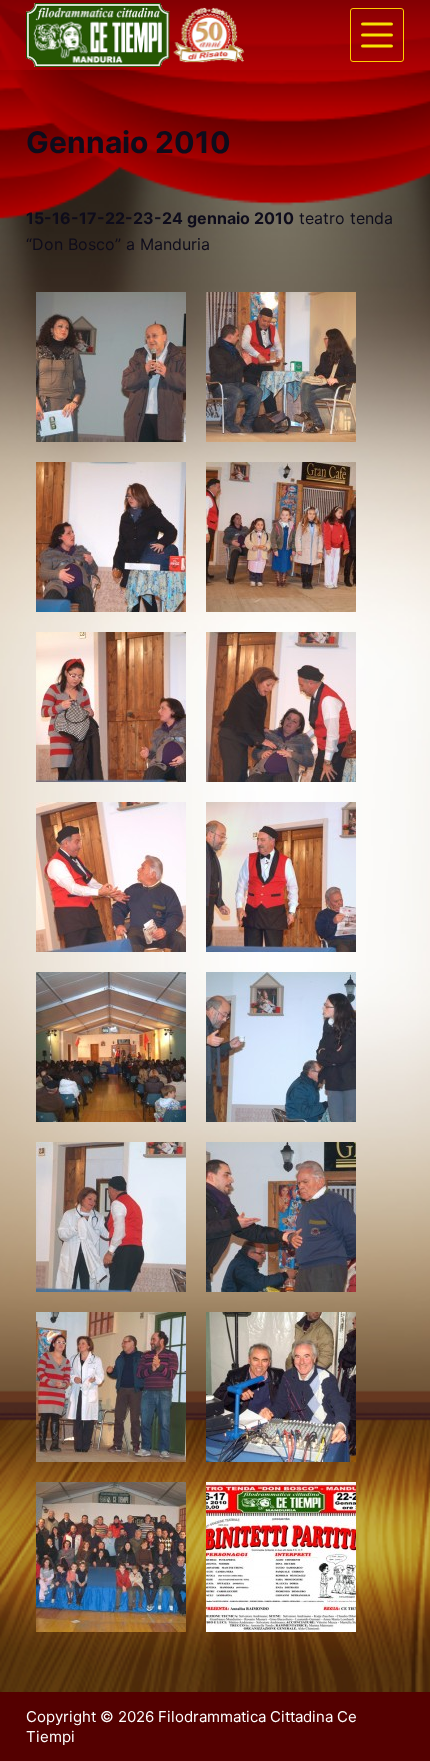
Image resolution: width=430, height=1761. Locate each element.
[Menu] (377, 35)
